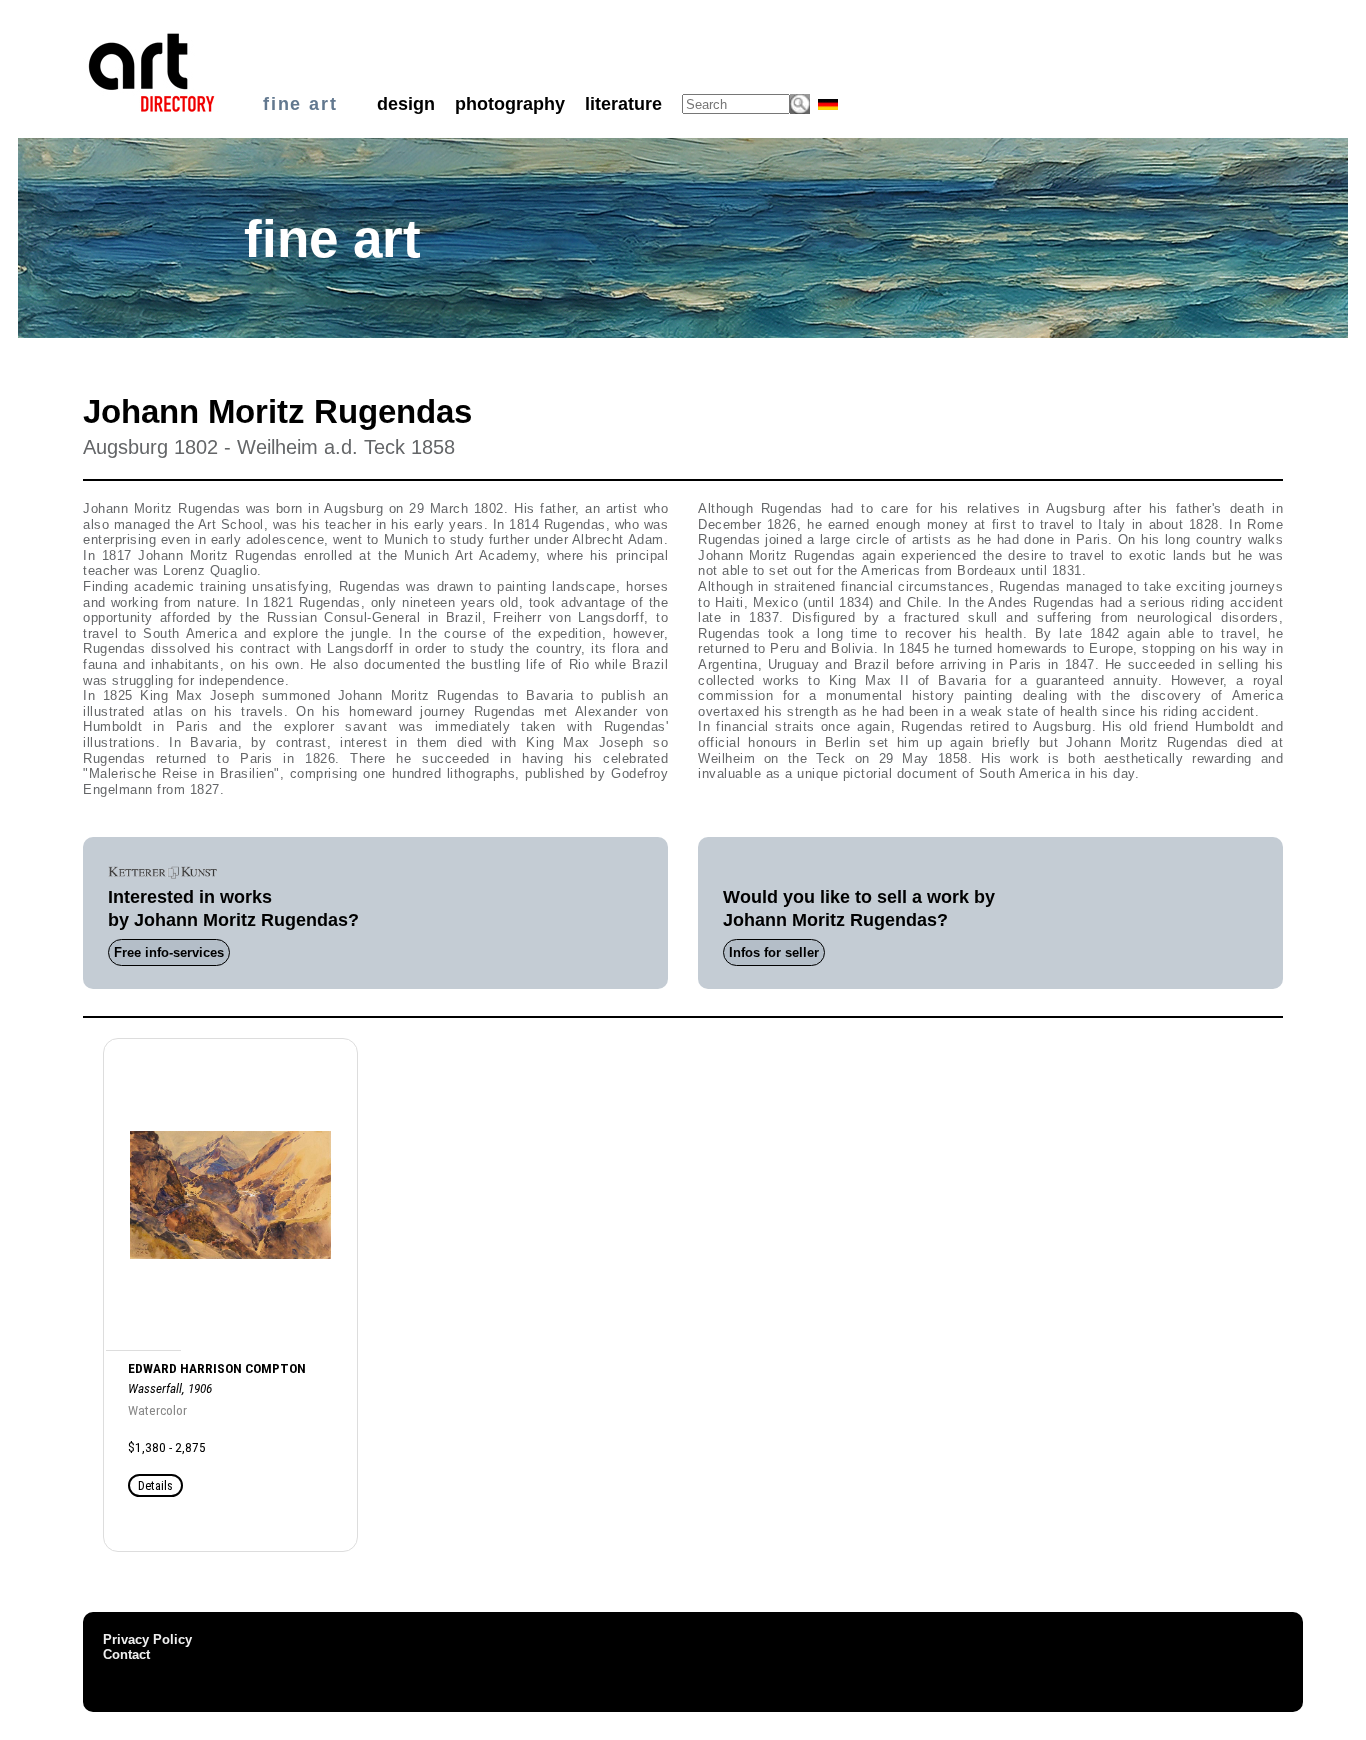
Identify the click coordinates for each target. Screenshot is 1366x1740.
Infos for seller (774, 952)
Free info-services (169, 952)
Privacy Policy (147, 1639)
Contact (126, 1654)
